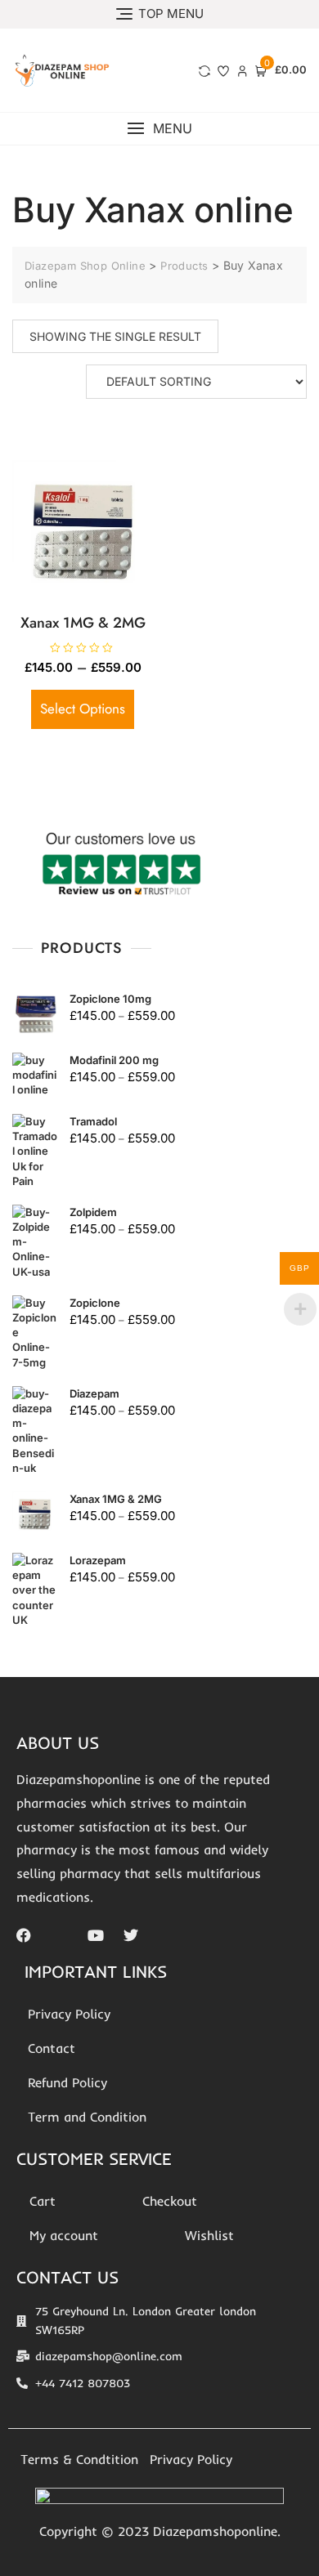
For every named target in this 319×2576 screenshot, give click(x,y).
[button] (159, 129)
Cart (43, 2201)
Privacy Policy (69, 2014)
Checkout (170, 2201)
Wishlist (209, 2235)
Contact (52, 2048)
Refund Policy (67, 2082)
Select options (83, 709)
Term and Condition (87, 2117)
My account (64, 2235)
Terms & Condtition (79, 2459)
